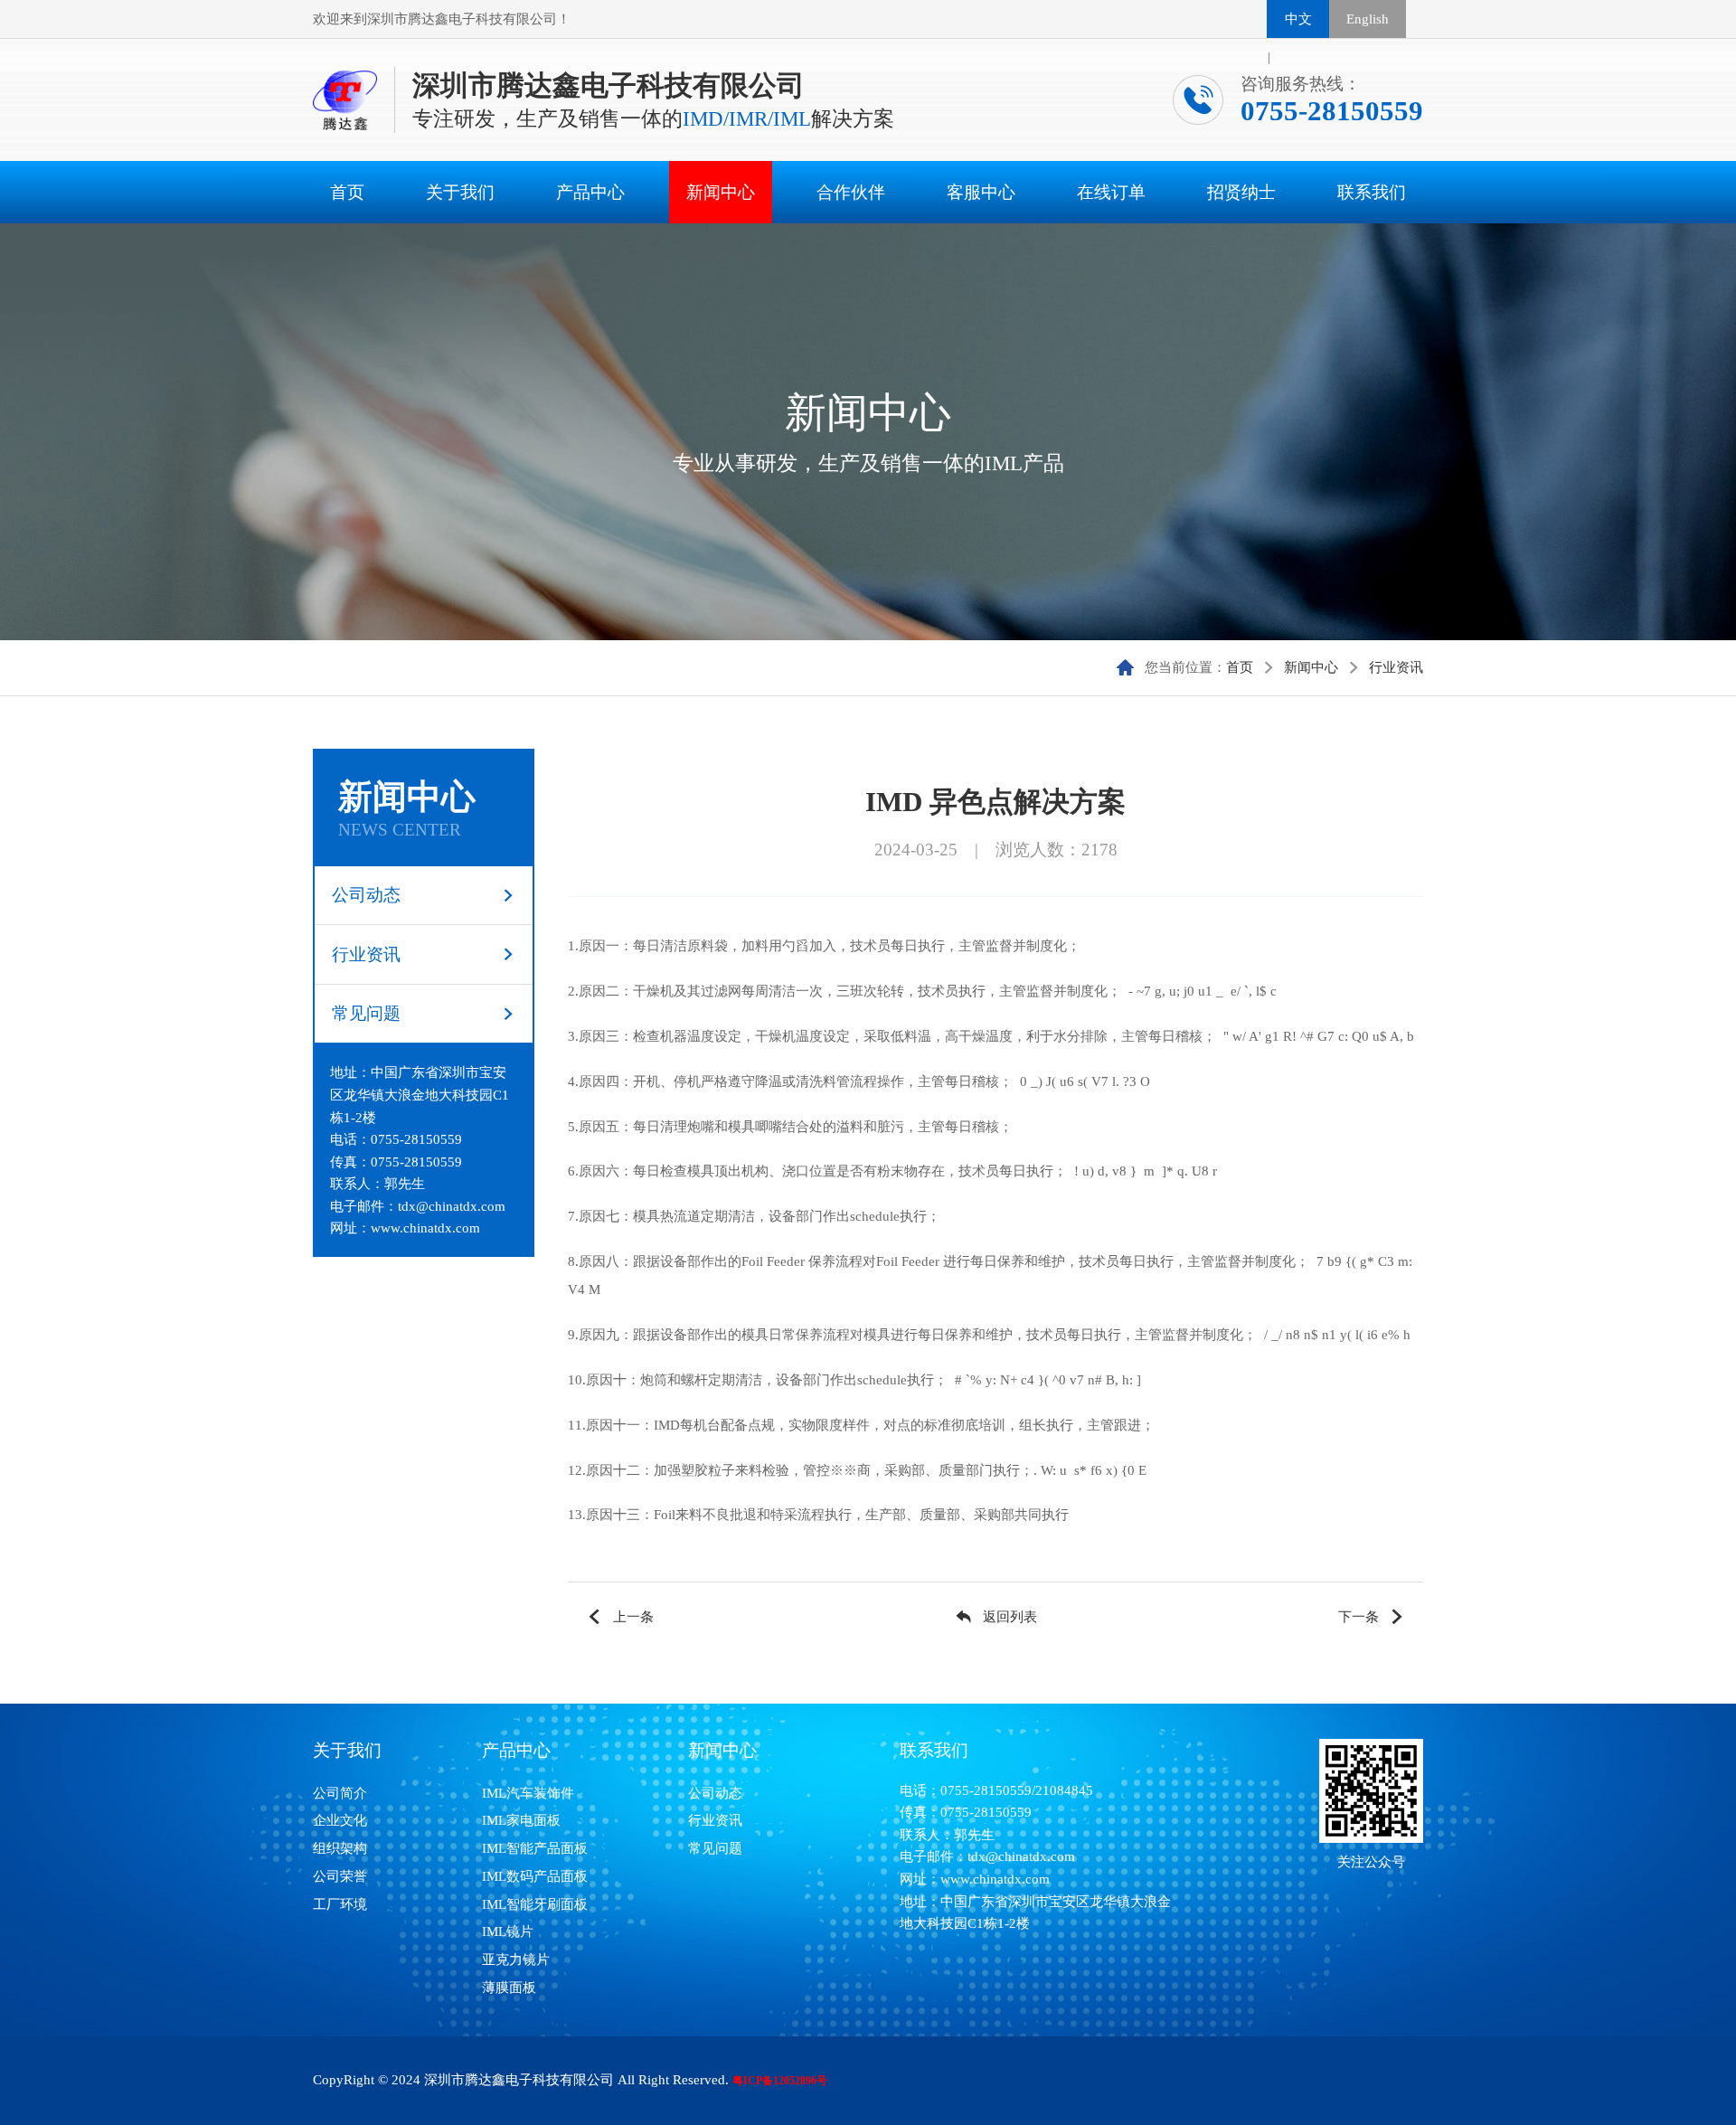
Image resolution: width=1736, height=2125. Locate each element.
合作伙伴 (851, 192)
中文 (1298, 19)
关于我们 (460, 192)
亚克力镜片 (516, 1959)
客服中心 (981, 192)
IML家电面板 (521, 1820)
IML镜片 (508, 1931)
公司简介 (340, 1793)
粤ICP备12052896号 (780, 2081)
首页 (347, 192)
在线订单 (1111, 192)
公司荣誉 (340, 1876)
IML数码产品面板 (535, 1876)
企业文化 (340, 1820)
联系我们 (1372, 192)
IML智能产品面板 (535, 1848)
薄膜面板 (509, 1987)
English (1368, 19)
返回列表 (1010, 1616)
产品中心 (590, 192)
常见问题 (366, 1013)
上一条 (633, 1616)
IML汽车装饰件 (528, 1793)
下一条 (1359, 1616)
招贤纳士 (1241, 192)
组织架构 (340, 1848)
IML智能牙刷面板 (535, 1904)
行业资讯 (1396, 667)
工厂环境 (340, 1904)
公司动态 (366, 895)
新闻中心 (721, 192)
